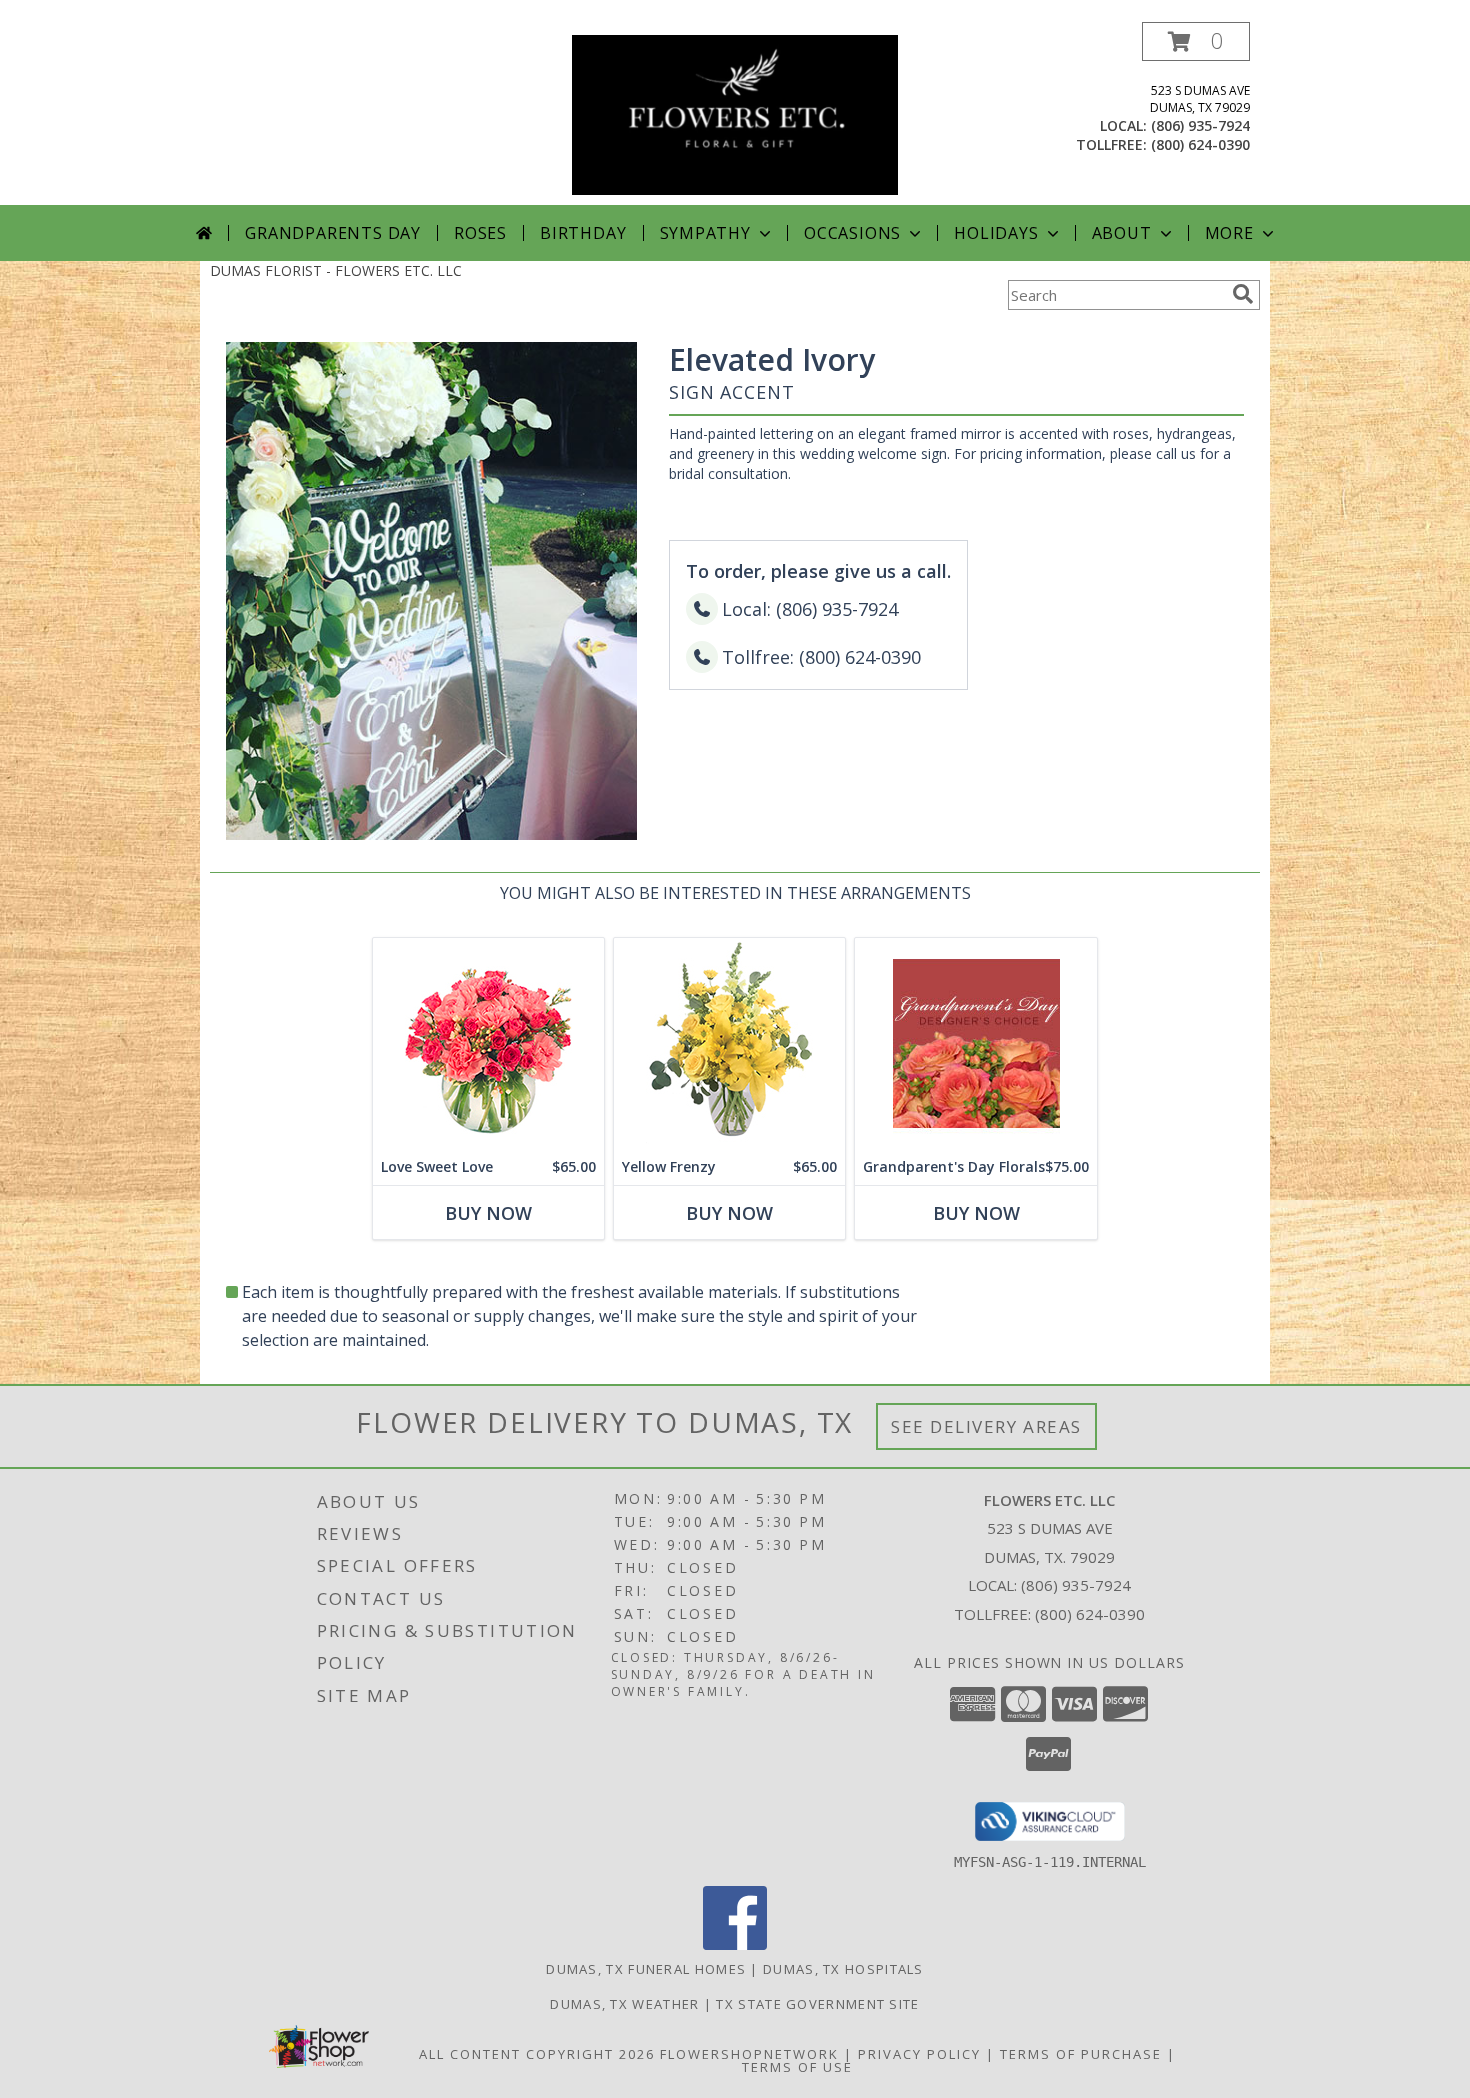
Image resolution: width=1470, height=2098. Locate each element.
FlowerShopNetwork (749, 2054)
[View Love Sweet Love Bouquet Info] (488, 1043)
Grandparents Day (333, 233)
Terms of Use (797, 2067)
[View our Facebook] (735, 1944)
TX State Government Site (817, 2004)
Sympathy (705, 233)
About (1122, 233)
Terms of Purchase (1081, 2054)
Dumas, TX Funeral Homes (646, 1969)
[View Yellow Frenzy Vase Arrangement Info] (729, 1043)
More (1229, 233)
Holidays (996, 233)
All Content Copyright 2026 (537, 2054)
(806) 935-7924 (1200, 125)
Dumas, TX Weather (624, 2004)
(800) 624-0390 (1200, 144)
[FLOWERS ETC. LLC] (735, 113)
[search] (1243, 294)
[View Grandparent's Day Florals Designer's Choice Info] (976, 1043)
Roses (480, 233)
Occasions (852, 233)
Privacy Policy (919, 2054)
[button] (1196, 41)
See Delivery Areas (986, 1426)
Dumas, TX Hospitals (843, 1969)
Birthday (583, 233)
